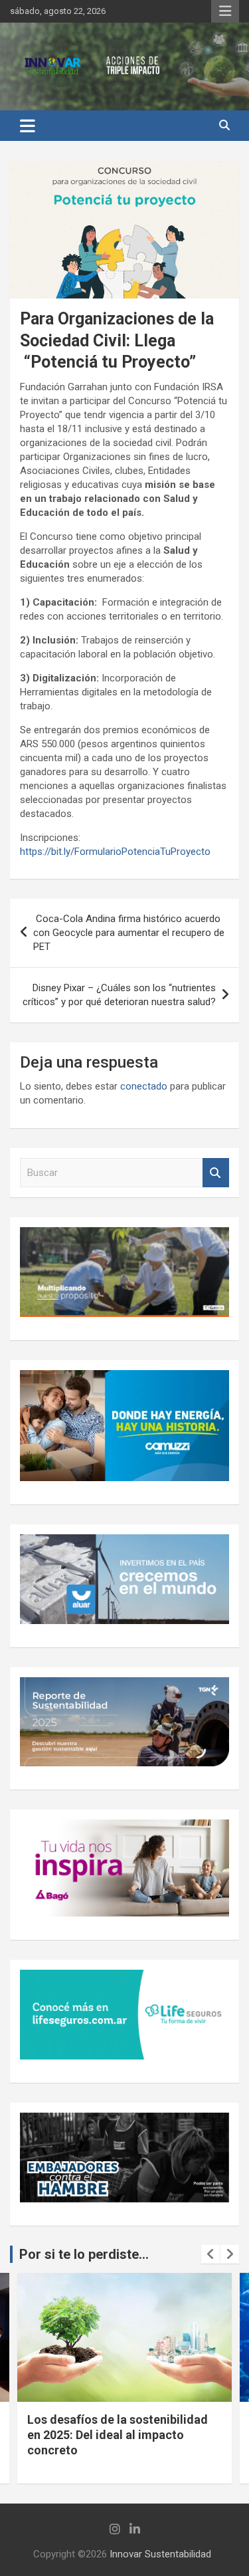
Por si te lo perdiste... (84, 2254)
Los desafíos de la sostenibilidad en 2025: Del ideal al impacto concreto (118, 2435)
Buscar (216, 1173)
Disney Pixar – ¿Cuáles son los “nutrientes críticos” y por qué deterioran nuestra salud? (119, 995)
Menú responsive (225, 11)
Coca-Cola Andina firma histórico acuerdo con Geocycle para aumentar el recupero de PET (129, 933)
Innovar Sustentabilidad (160, 2554)
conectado (144, 1086)
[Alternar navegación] (28, 126)
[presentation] (210, 2254)
